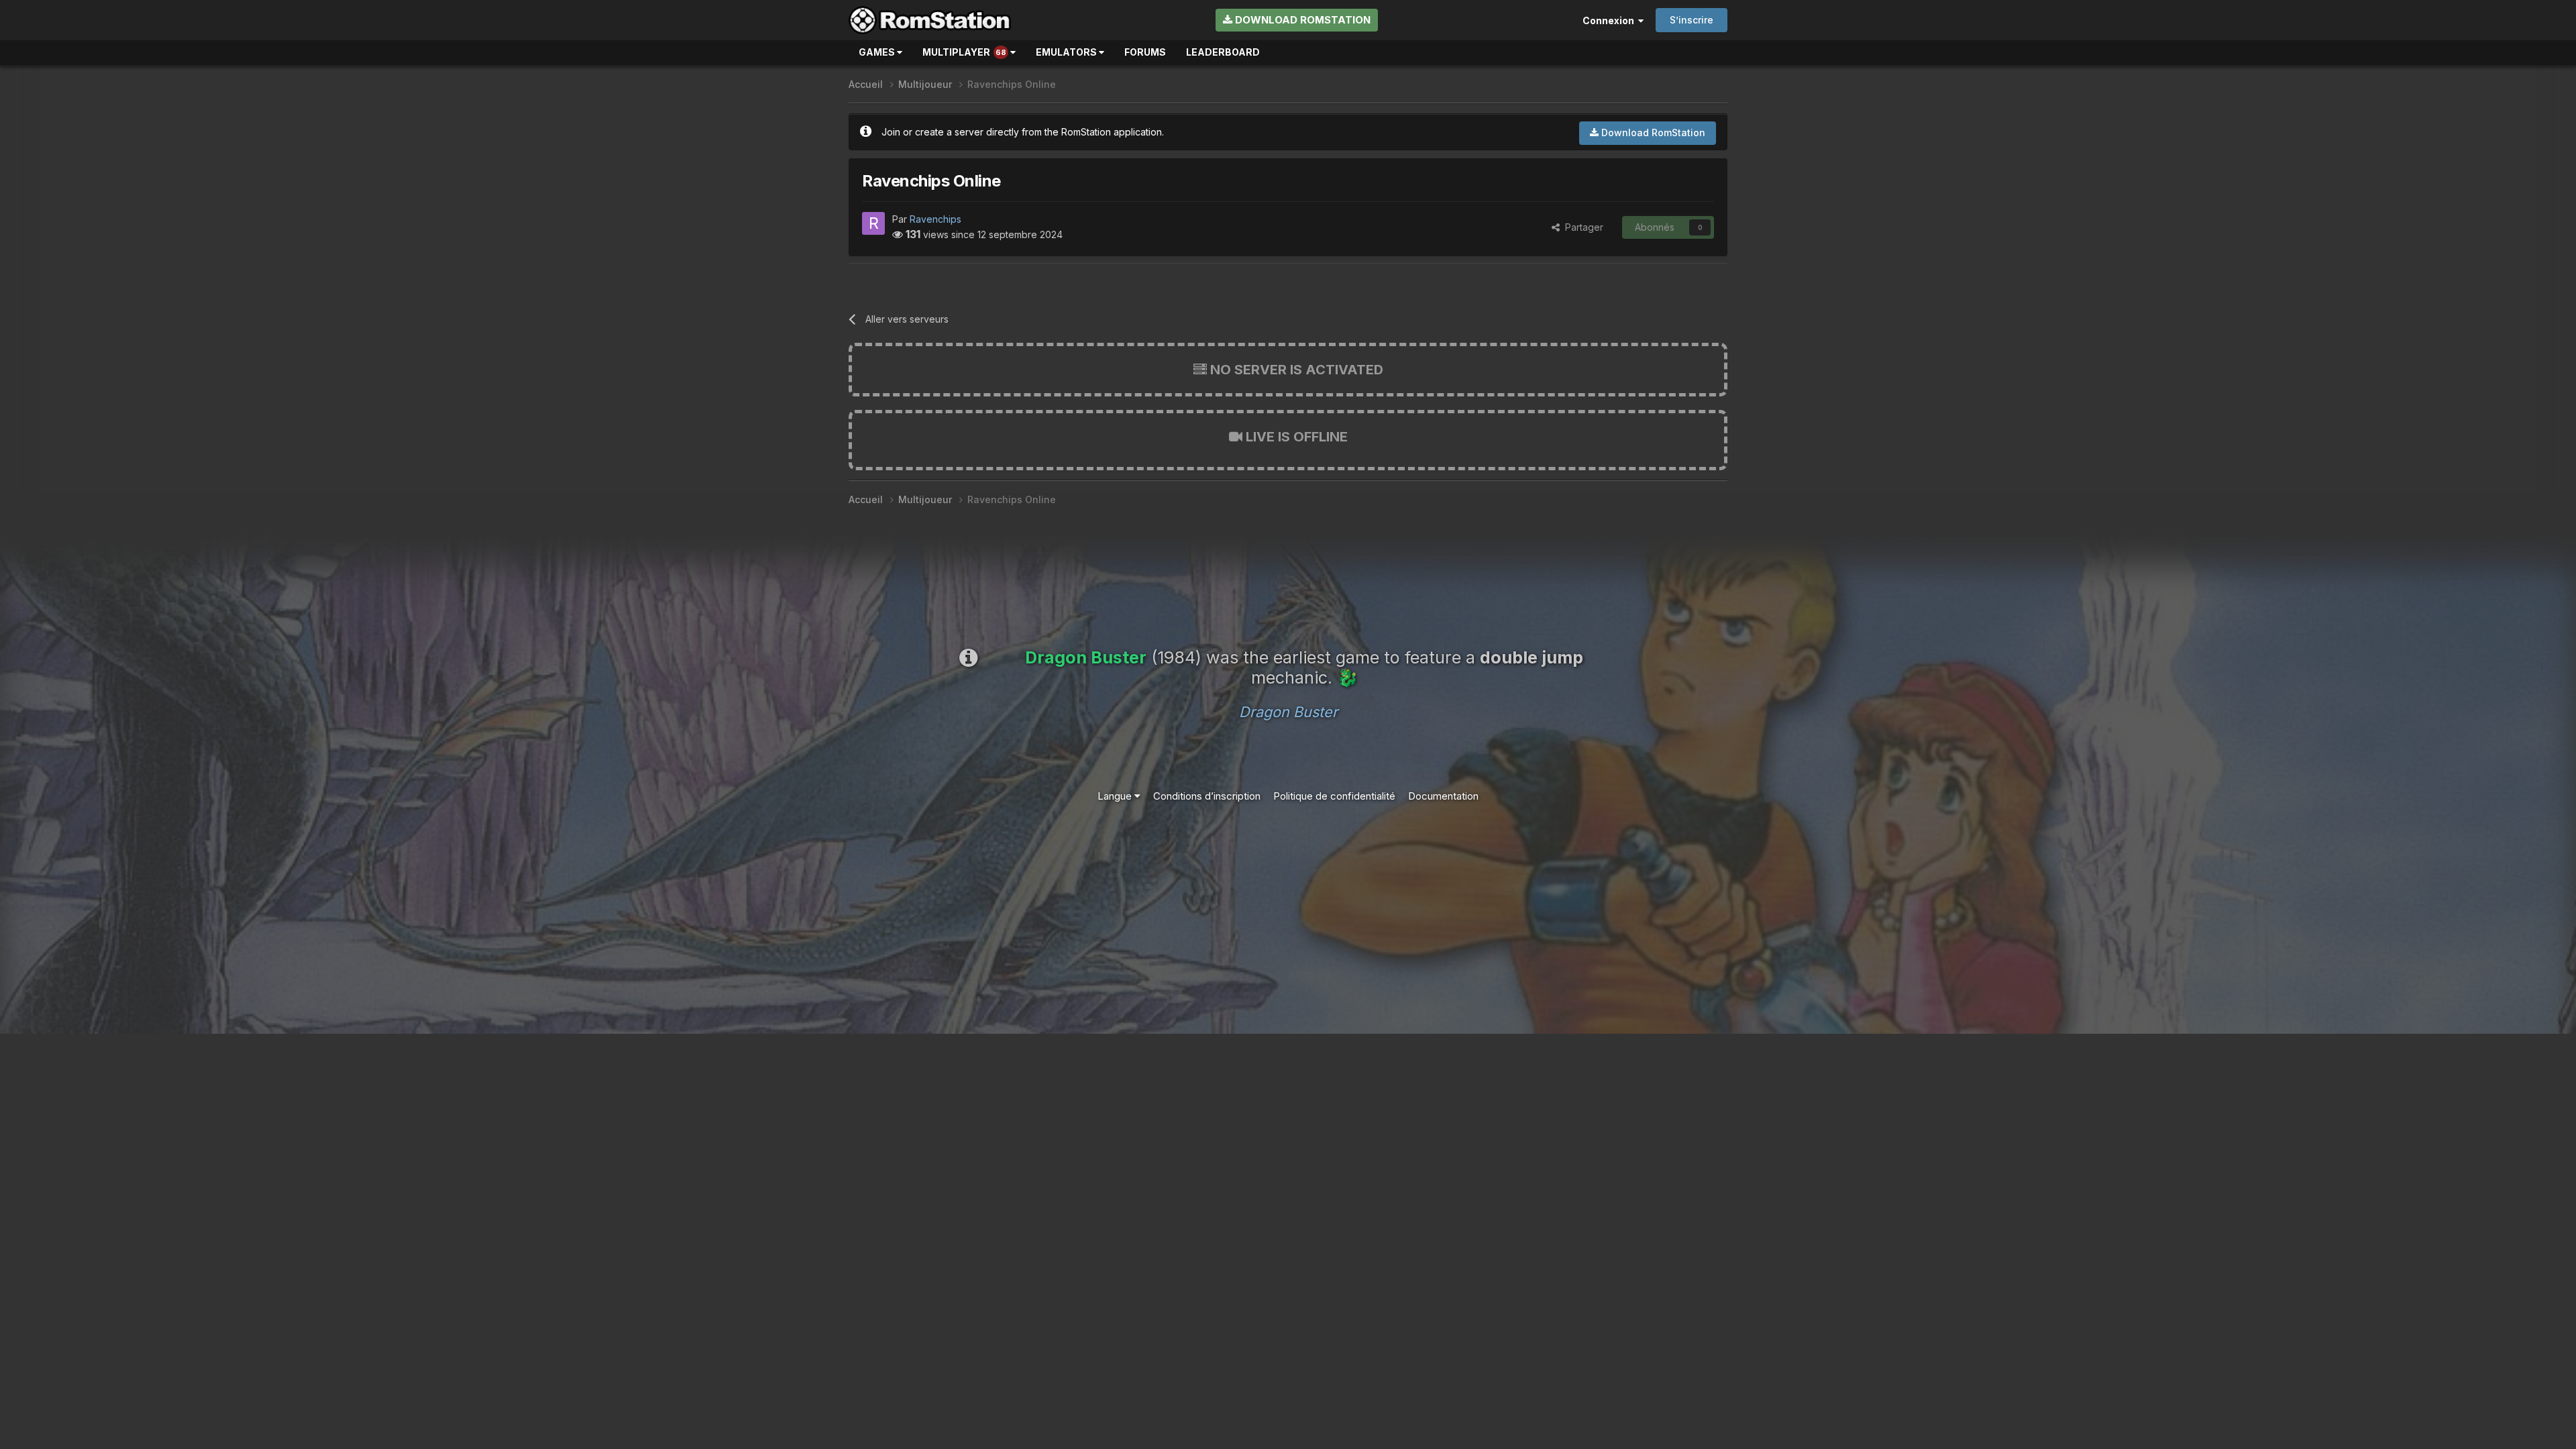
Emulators (1067, 52)
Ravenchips (935, 219)
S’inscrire (1692, 20)
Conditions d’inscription (1207, 796)
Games (878, 52)
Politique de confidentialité (1334, 796)
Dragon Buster (1288, 712)
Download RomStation (1301, 20)
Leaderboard (1223, 52)
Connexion (1610, 20)
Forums (1145, 52)
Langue (1116, 796)
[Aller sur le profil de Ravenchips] (873, 223)
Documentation (1443, 796)
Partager (1581, 227)
